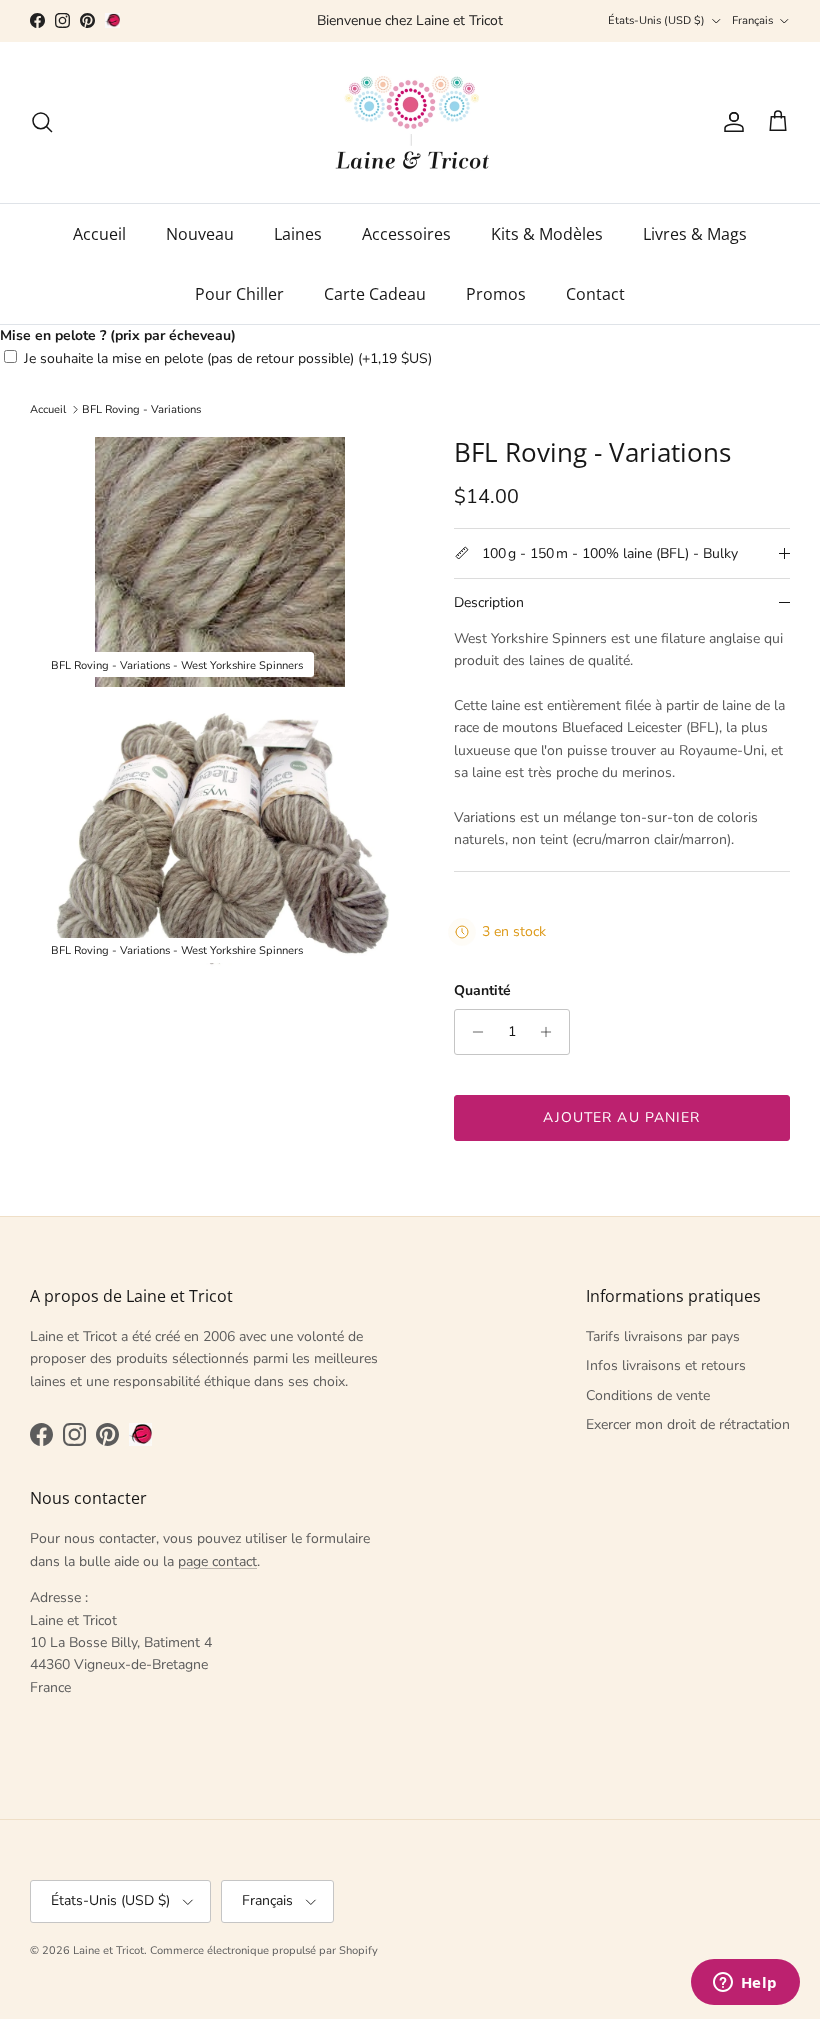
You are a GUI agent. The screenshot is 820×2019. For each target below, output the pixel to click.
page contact (217, 1561)
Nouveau (200, 234)
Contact (595, 294)
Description (489, 602)
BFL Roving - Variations (141, 409)
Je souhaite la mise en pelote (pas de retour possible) (228, 358)
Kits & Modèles (547, 234)
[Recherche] (42, 122)
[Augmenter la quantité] (551, 1032)
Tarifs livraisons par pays (663, 1336)
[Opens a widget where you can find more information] (745, 1984)
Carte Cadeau (375, 294)
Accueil (99, 234)
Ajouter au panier (621, 1117)
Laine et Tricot (108, 1950)
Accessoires (406, 234)
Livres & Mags (695, 234)
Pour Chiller (239, 294)
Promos (496, 294)
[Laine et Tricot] (410, 122)
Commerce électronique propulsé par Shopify (264, 1950)
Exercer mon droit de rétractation (688, 1424)
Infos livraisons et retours (666, 1365)
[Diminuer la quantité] (472, 1032)
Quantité (482, 990)
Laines (298, 234)
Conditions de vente (648, 1395)
